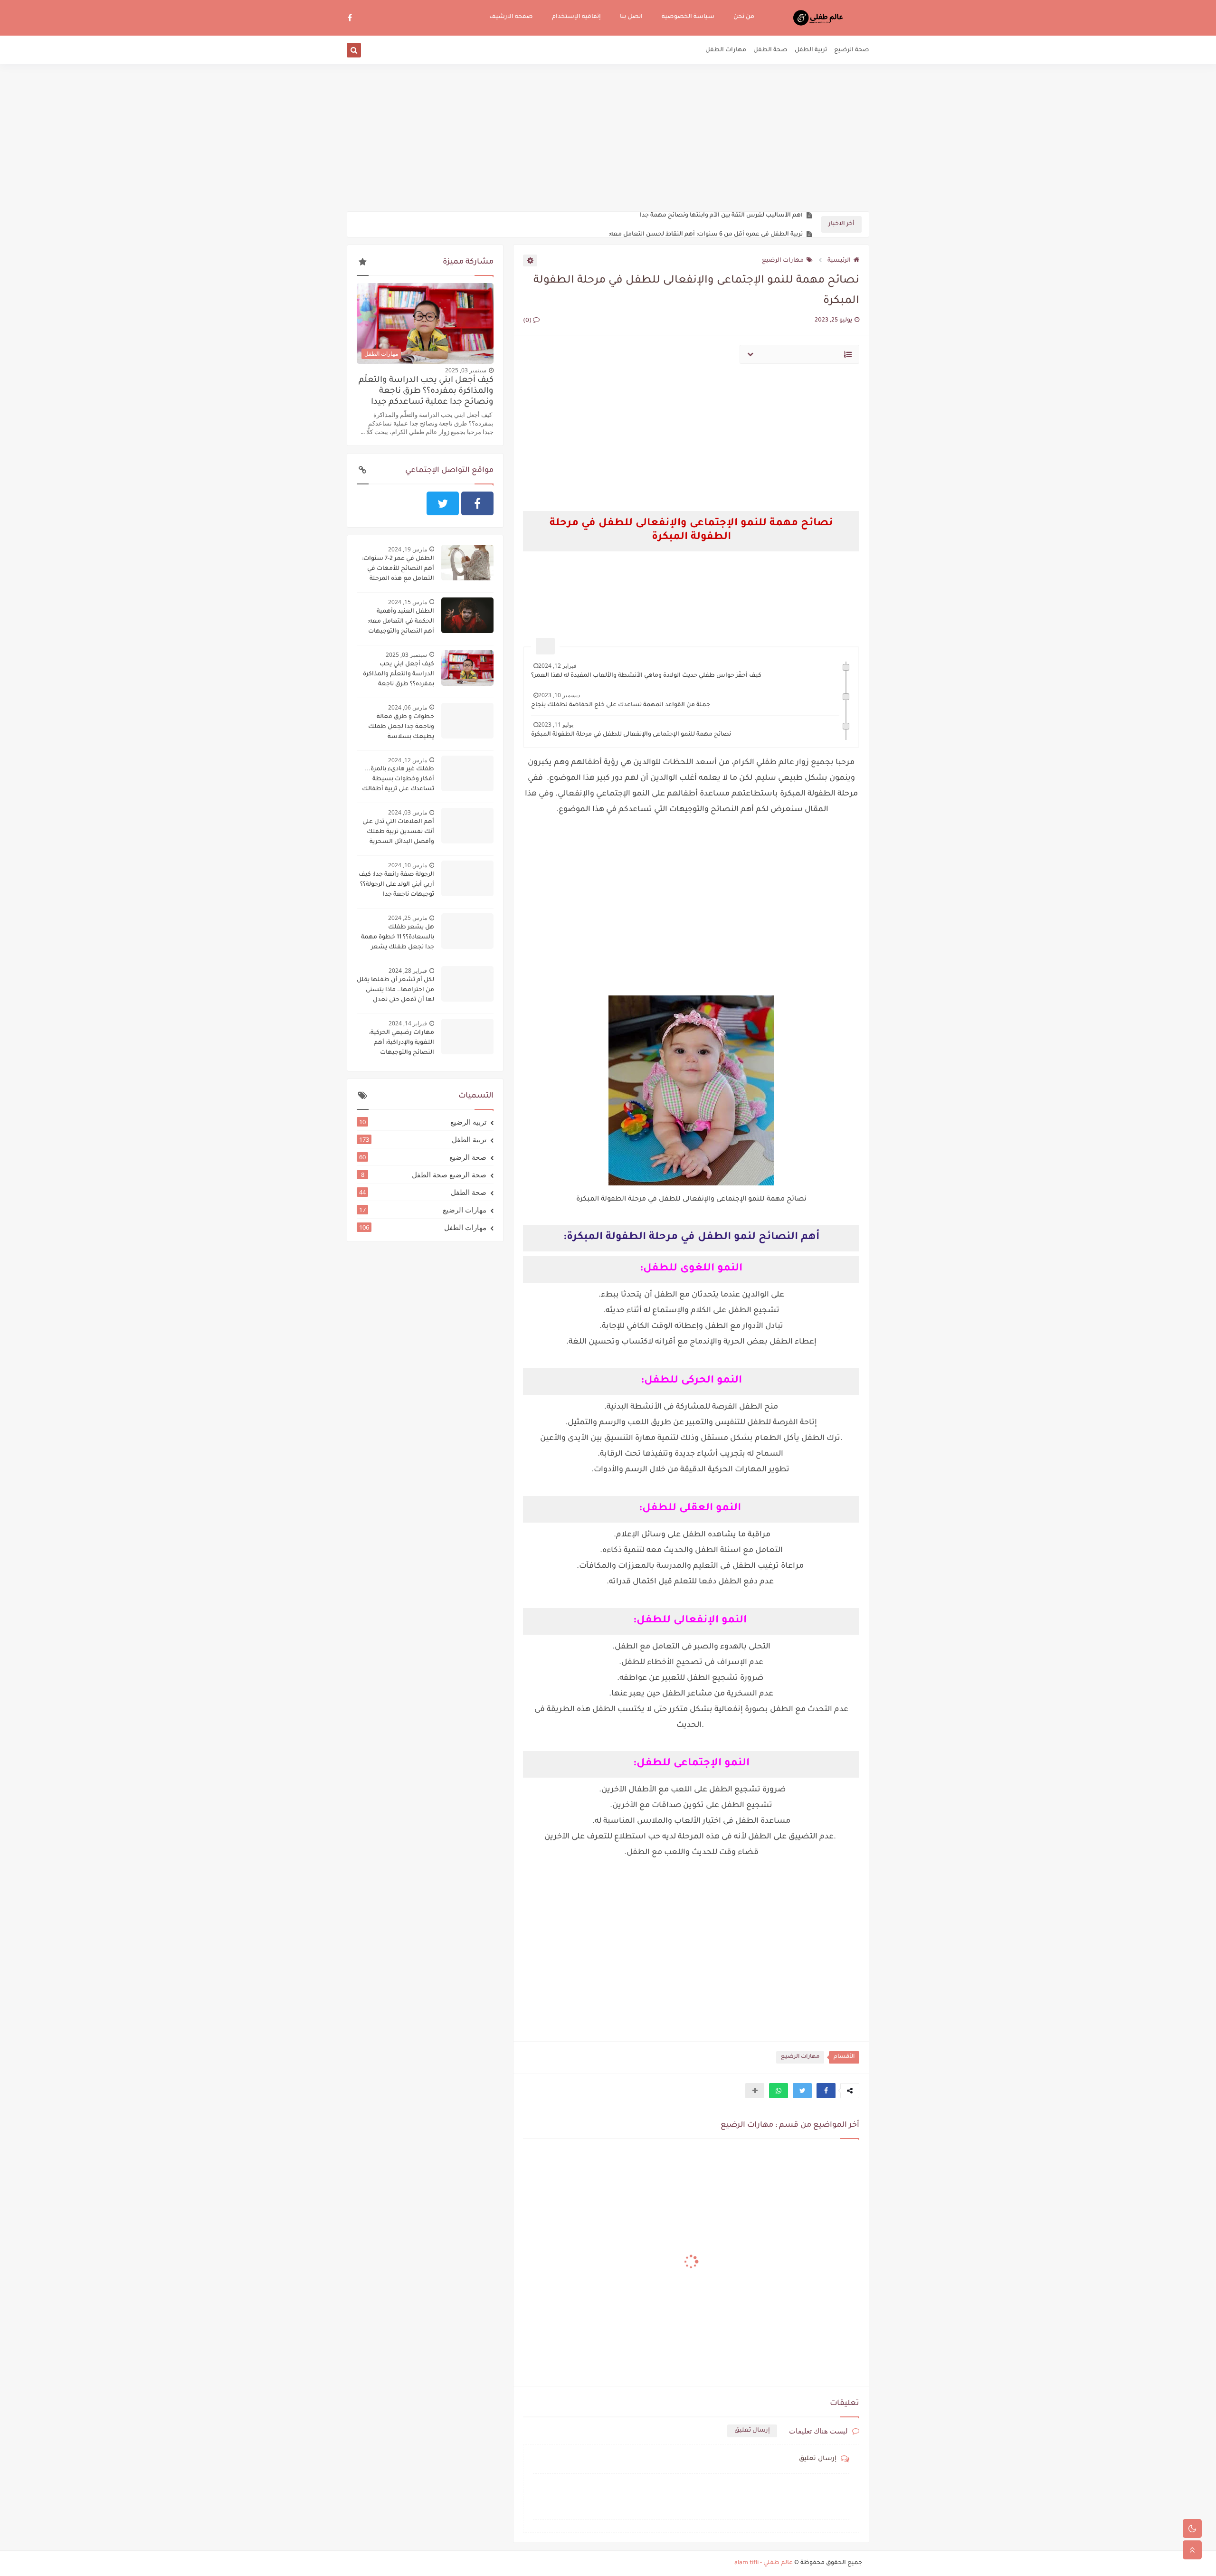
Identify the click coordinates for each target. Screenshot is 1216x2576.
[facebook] (350, 17)
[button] (826, 2091)
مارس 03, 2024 (408, 812)
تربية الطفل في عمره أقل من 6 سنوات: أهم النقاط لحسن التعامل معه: (706, 225)
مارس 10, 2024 (408, 865)
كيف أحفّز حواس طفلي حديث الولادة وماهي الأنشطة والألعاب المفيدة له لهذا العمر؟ (646, 676)
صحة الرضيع (852, 50)
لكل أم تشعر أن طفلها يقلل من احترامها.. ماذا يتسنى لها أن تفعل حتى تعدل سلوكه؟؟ (395, 991)
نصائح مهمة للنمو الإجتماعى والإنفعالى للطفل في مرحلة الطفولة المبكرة (631, 735)
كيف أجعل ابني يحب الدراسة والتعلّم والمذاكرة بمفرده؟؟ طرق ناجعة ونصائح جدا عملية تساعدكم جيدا (426, 392)
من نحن (744, 17)
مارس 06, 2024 (408, 707)
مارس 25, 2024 (408, 918)
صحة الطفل (770, 50)
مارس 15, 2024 (408, 602)
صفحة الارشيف (511, 17)
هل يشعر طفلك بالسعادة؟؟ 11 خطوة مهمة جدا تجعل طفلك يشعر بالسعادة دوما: (398, 938)
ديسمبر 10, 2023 (559, 695)
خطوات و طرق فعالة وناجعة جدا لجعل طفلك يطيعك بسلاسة (401, 727)
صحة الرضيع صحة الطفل (424, 1174)
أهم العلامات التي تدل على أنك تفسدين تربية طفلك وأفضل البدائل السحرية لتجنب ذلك (398, 833)
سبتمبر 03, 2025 (466, 370)
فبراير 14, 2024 (408, 1023)
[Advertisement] (608, 138)
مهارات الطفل (726, 50)
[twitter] (443, 503)
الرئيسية (839, 261)
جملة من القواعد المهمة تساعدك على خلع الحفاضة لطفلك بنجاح (621, 705)
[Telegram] (408, 503)
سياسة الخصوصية (688, 17)
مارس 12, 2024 (408, 760)
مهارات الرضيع (783, 261)
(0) (528, 321)
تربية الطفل (811, 50)
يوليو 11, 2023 (556, 724)
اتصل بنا (631, 17)
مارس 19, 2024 (408, 549)
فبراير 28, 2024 (408, 971)
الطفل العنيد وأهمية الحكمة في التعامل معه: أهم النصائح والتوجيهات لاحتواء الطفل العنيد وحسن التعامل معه (395, 623)
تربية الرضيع (423, 1122)
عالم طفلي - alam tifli (764, 2563)
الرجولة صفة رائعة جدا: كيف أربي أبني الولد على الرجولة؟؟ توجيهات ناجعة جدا (396, 885)
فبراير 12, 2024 (557, 666)
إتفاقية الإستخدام (576, 17)
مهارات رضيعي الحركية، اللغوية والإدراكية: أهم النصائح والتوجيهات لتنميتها (402, 1044)
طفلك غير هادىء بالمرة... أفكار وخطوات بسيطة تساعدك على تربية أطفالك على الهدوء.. (398, 780)
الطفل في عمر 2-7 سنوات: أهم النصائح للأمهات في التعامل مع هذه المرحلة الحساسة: (398, 570)
